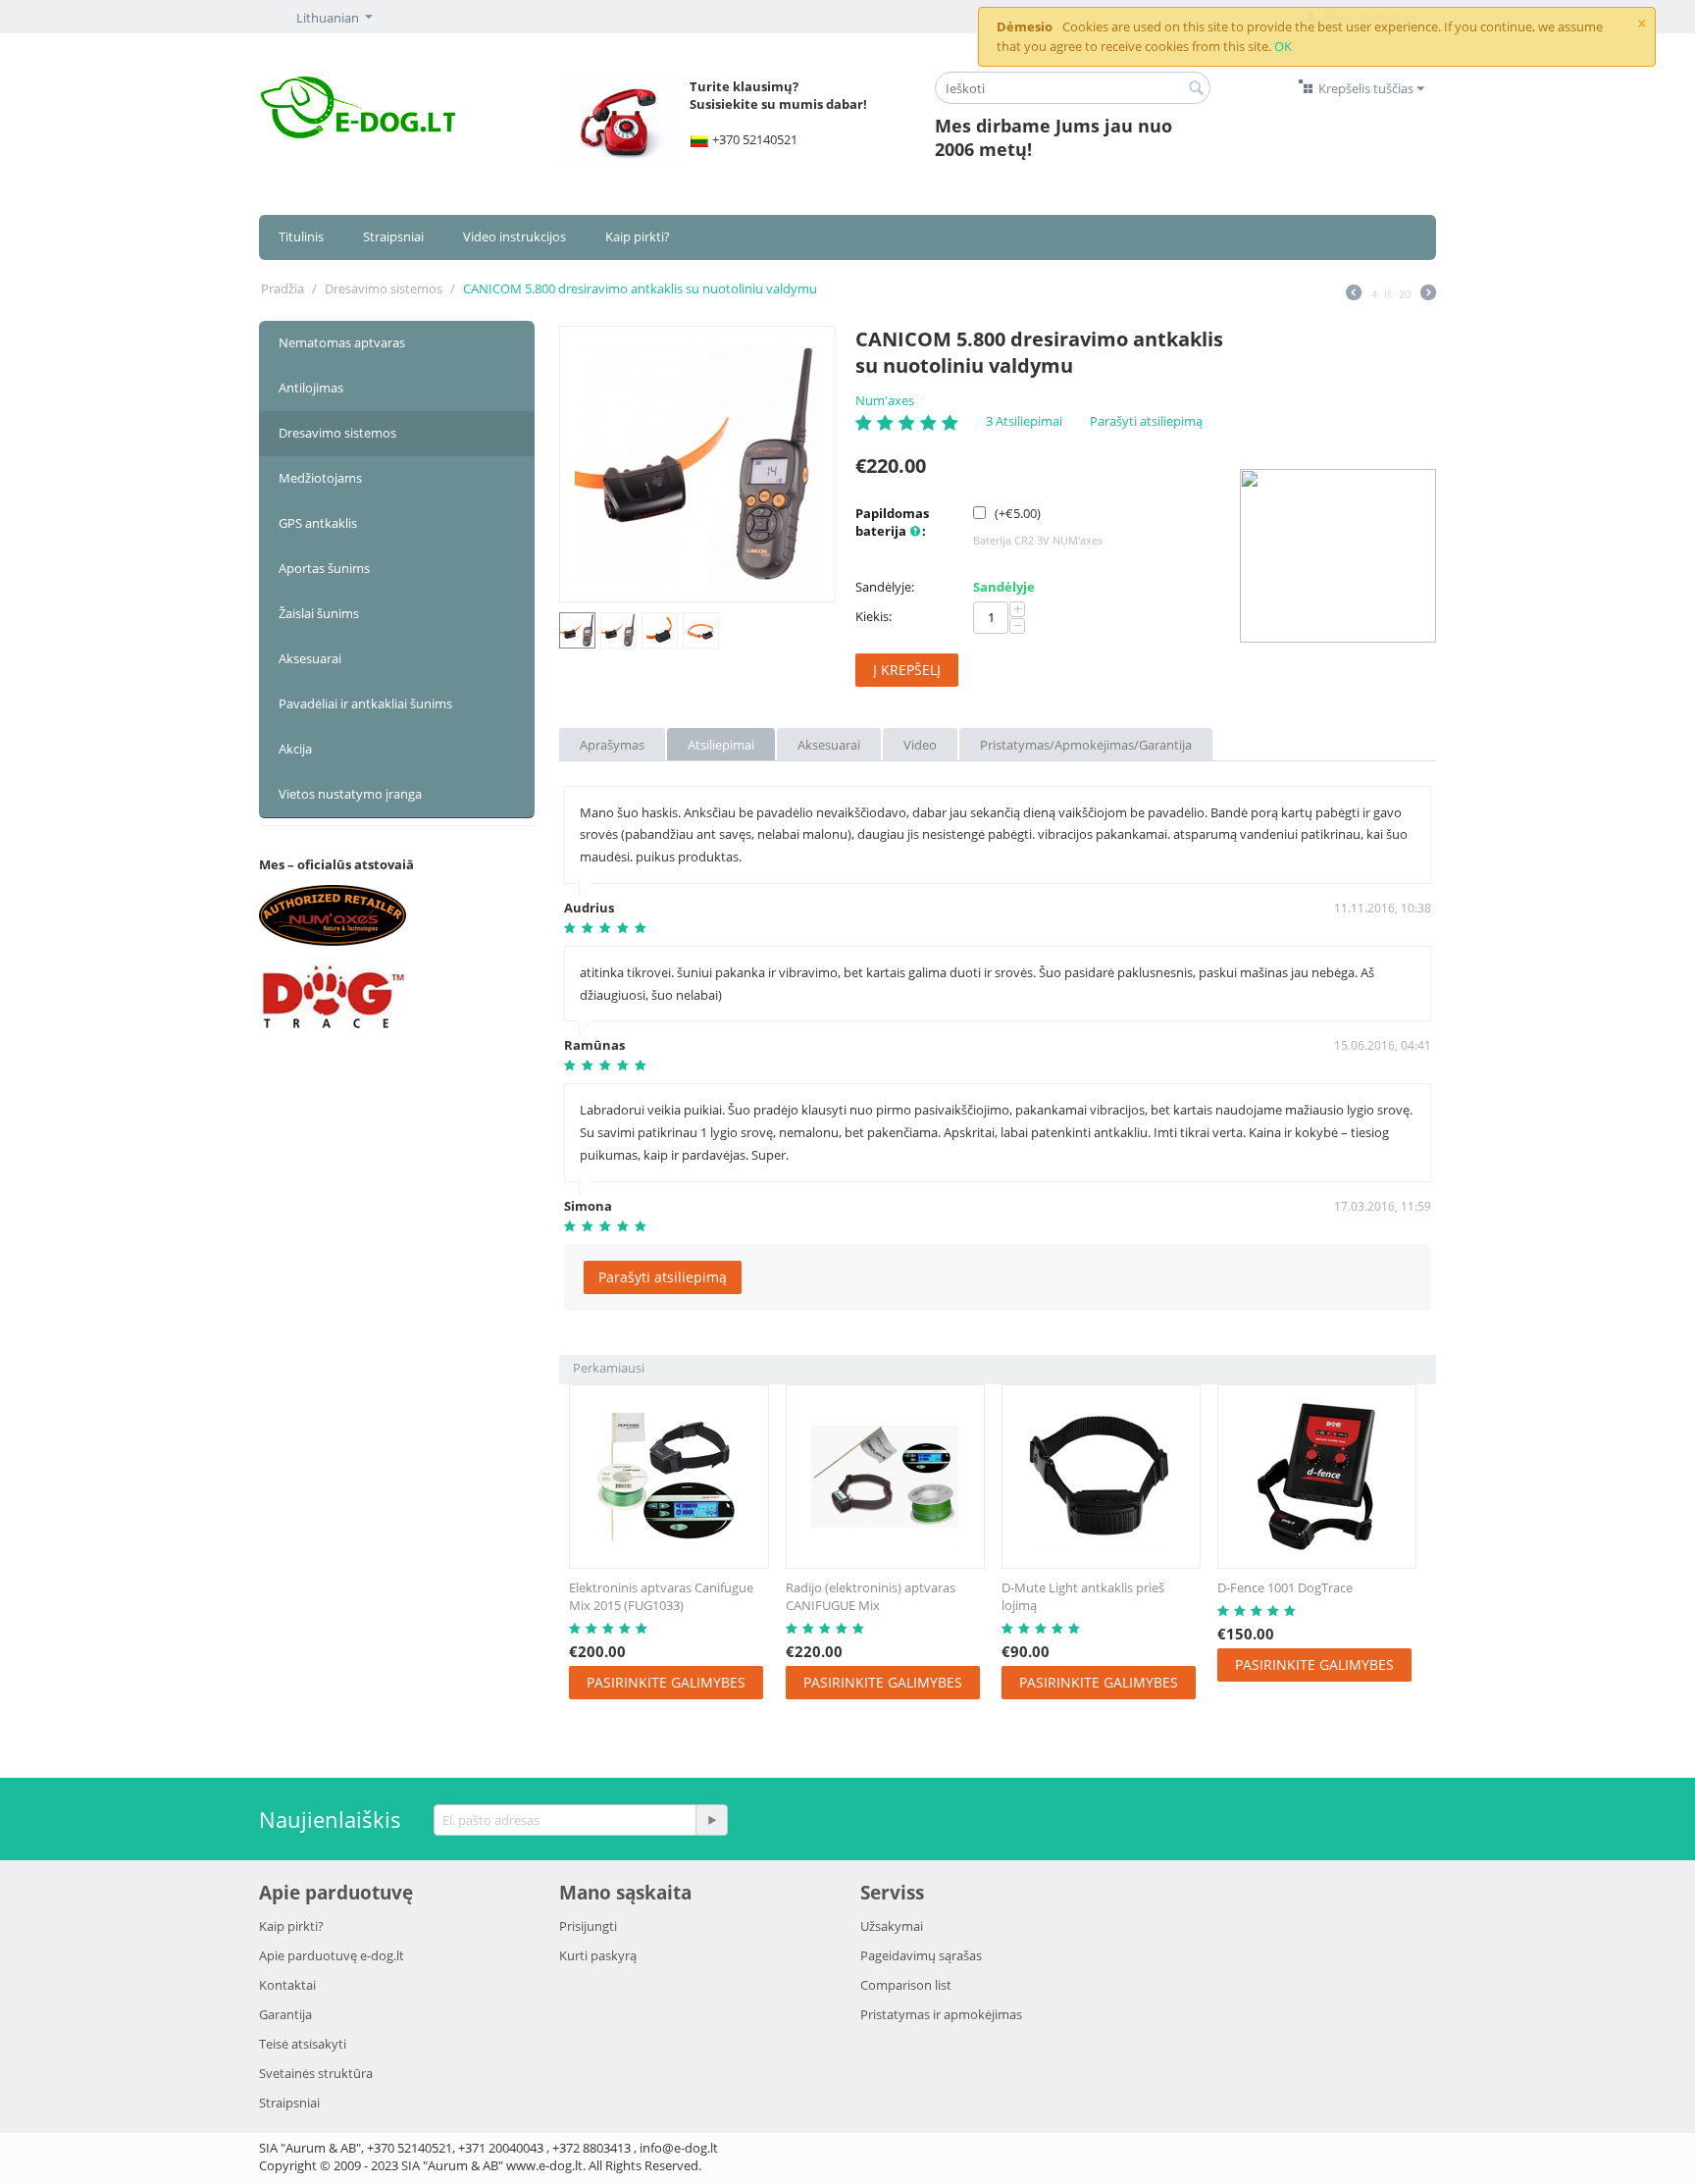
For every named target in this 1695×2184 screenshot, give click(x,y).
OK (1283, 46)
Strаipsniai (289, 2103)
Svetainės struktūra (316, 2073)
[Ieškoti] (1196, 89)
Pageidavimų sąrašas (921, 1955)
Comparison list (906, 1985)
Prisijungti (588, 1926)
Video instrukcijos (514, 236)
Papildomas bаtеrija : (892, 522)
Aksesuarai (310, 658)
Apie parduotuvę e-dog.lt (332, 1955)
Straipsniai (393, 236)
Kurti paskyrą (598, 1955)
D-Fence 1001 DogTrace (1285, 1587)
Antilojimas (311, 388)
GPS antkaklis (318, 523)
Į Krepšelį (907, 670)
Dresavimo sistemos (384, 288)
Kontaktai (287, 1985)
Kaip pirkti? (638, 236)
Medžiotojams (320, 478)
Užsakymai (892, 1926)
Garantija (285, 2014)
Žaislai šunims (319, 613)
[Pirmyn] (1428, 294)
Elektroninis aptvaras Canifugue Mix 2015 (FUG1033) (661, 1596)
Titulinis (301, 236)
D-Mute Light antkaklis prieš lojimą (1083, 1596)
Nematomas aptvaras (342, 342)
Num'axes (885, 400)
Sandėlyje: (885, 587)
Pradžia (282, 288)
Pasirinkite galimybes (666, 1682)
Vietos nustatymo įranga (350, 794)
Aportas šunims (324, 568)
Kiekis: (873, 616)
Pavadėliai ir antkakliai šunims (365, 703)
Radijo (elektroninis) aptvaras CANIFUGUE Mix (871, 1596)
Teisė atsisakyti (303, 2044)
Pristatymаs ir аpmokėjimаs (941, 2014)
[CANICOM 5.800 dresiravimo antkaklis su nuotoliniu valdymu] (697, 464)
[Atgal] (1354, 294)
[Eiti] (711, 1820)
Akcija (295, 749)
